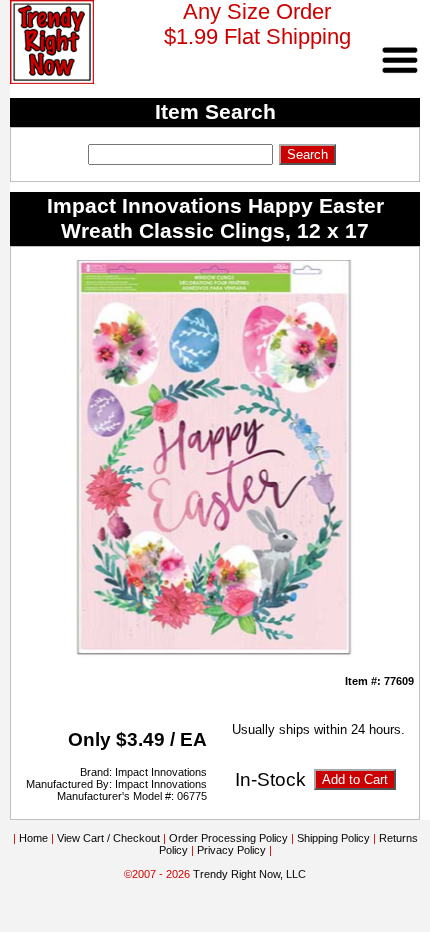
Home (33, 838)
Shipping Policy (333, 838)
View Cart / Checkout (108, 838)
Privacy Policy (231, 850)
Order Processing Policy (228, 838)
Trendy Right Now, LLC (249, 874)
